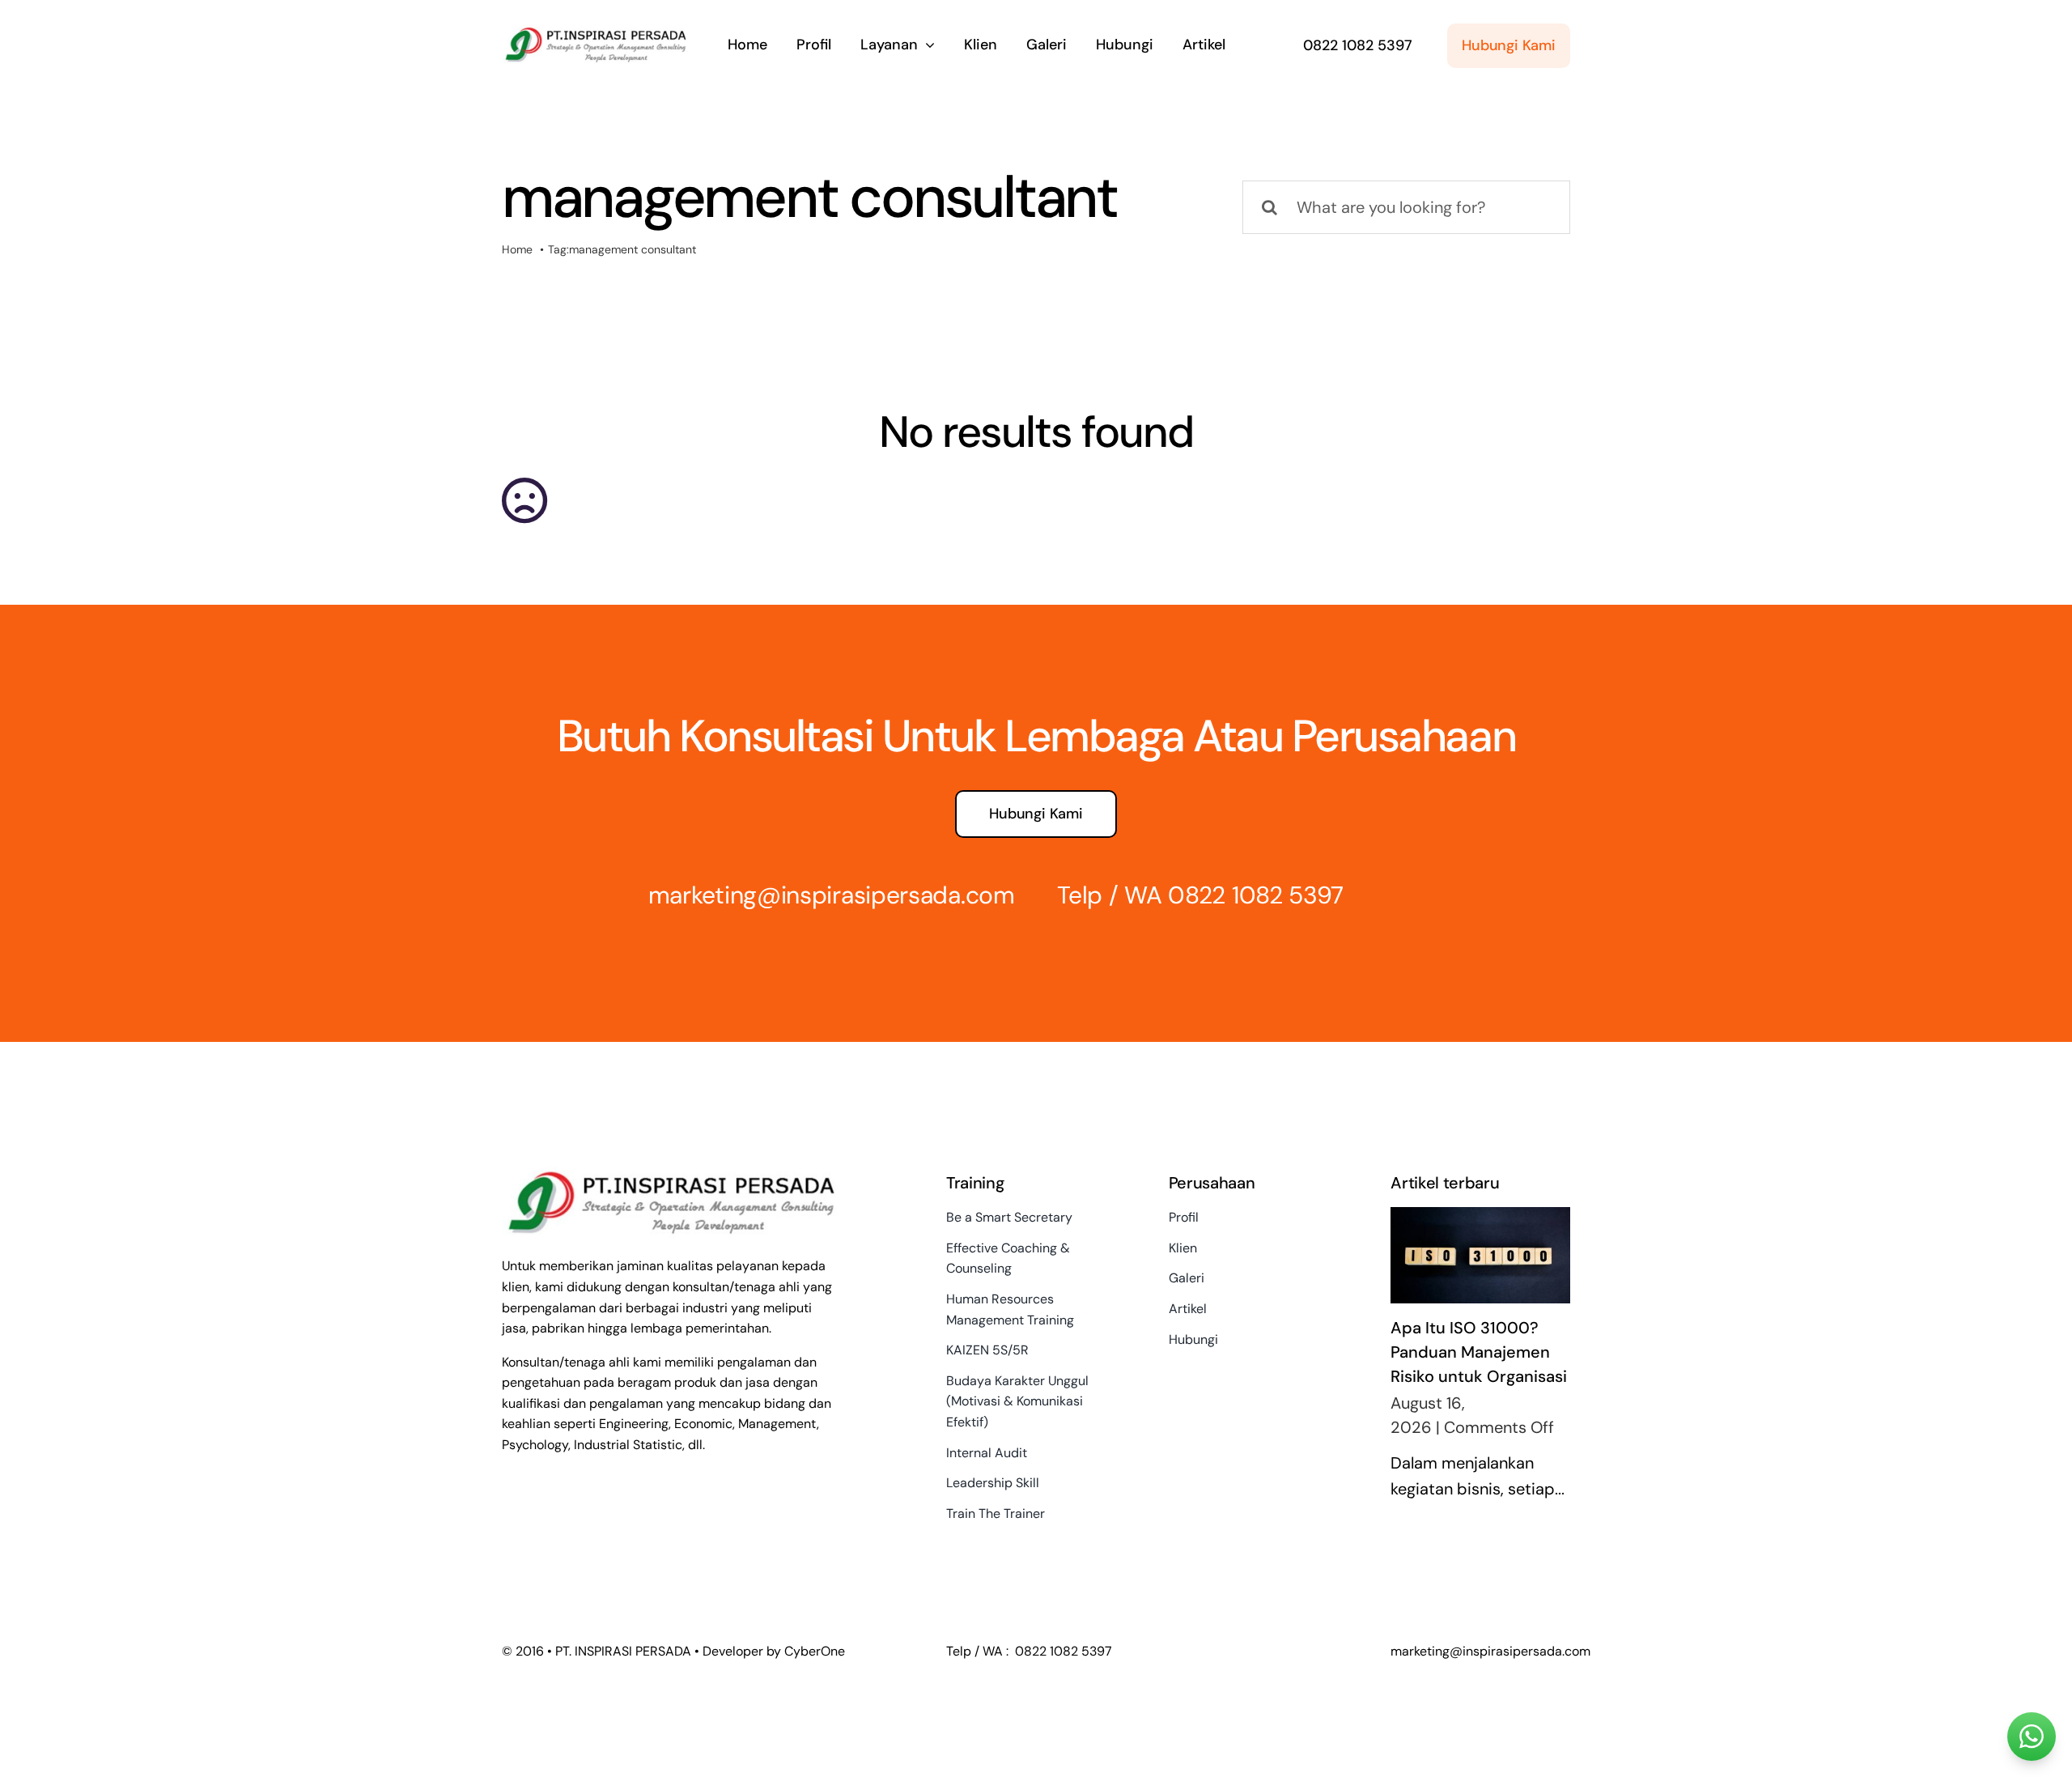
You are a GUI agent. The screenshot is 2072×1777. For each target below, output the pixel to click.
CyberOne (815, 1651)
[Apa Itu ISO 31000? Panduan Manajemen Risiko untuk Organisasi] (1480, 1255)
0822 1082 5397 (1256, 895)
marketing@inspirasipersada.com (832, 895)
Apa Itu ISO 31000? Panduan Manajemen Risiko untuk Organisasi (1479, 1352)
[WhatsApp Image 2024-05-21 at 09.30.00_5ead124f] (595, 30)
